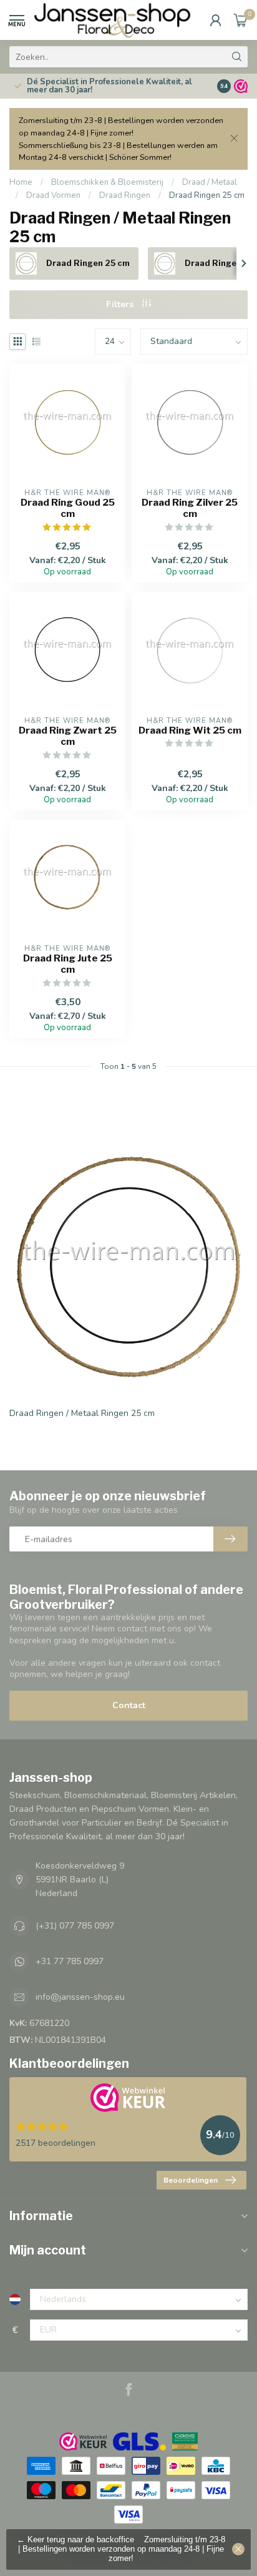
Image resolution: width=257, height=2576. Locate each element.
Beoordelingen (191, 2180)
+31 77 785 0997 (70, 1961)
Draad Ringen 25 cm (207, 195)
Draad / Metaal (210, 182)
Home (21, 182)
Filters (121, 304)
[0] (241, 20)
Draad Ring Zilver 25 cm (190, 508)
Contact (129, 1705)
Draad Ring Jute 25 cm (68, 964)
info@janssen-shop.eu (80, 1997)
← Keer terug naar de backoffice (75, 2540)
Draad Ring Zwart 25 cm (68, 736)
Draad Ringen (125, 195)
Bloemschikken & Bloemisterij (107, 182)
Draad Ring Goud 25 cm (68, 508)
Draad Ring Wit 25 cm (190, 730)
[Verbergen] (238, 2549)
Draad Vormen (53, 195)
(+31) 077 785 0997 (75, 1926)
